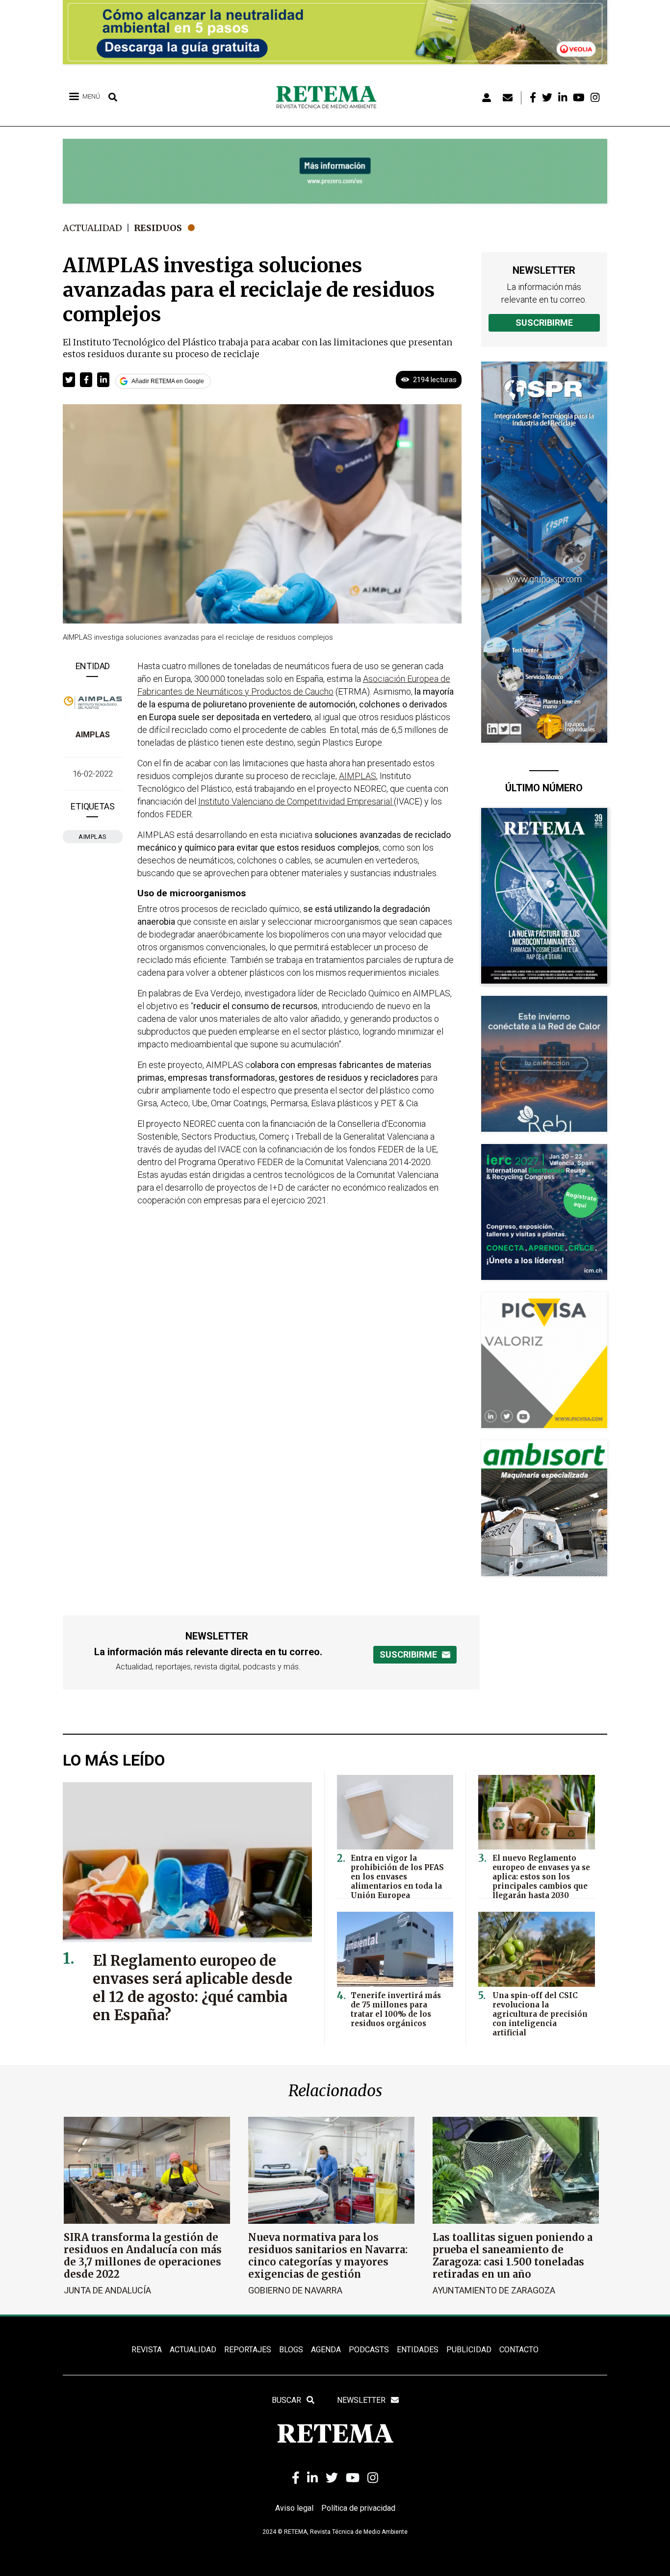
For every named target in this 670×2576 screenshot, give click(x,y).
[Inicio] (330, 98)
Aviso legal (294, 2508)
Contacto (519, 2350)
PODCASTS (369, 2350)
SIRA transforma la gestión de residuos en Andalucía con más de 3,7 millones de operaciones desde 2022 (143, 2256)
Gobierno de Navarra (295, 2290)
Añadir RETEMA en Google (168, 381)
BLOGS (291, 2350)
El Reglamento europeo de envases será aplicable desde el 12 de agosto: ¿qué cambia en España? (193, 1988)
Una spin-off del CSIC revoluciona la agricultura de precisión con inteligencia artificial (540, 2014)
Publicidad (469, 2350)
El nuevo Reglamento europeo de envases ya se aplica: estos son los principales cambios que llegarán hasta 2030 (541, 1877)
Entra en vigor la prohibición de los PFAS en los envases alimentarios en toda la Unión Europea (397, 1877)
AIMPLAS (93, 735)
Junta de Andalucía (107, 2290)
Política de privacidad (358, 2508)
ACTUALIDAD (193, 2350)
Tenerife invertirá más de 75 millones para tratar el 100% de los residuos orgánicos (396, 2009)
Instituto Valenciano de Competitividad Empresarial (296, 801)
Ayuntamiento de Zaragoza (494, 2290)
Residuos (158, 228)
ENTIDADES (418, 2350)
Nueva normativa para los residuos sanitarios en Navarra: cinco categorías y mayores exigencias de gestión (328, 2256)
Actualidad (92, 228)
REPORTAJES (248, 2350)
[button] (69, 380)
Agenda (326, 2350)
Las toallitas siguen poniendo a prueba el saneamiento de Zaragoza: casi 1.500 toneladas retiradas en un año (513, 2256)
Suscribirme (544, 323)
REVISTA (147, 2350)
